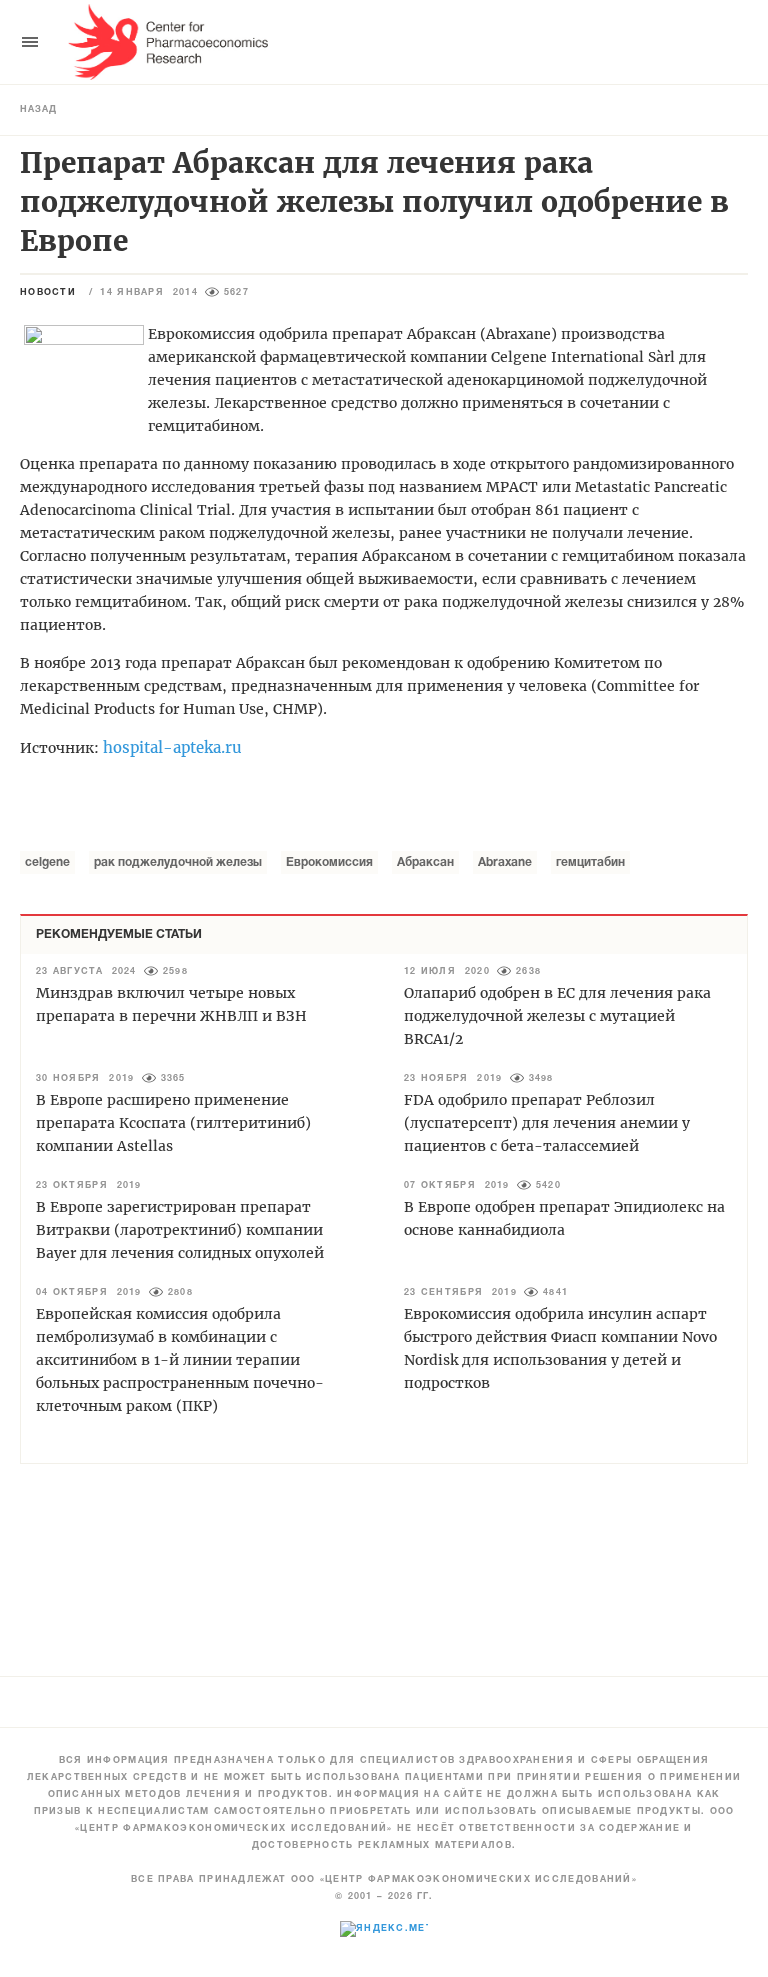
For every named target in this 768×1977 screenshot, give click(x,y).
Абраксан (425, 862)
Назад (38, 110)
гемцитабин (590, 862)
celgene (47, 862)
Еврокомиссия (329, 862)
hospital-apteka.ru (172, 747)
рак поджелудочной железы (178, 862)
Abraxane (505, 862)
